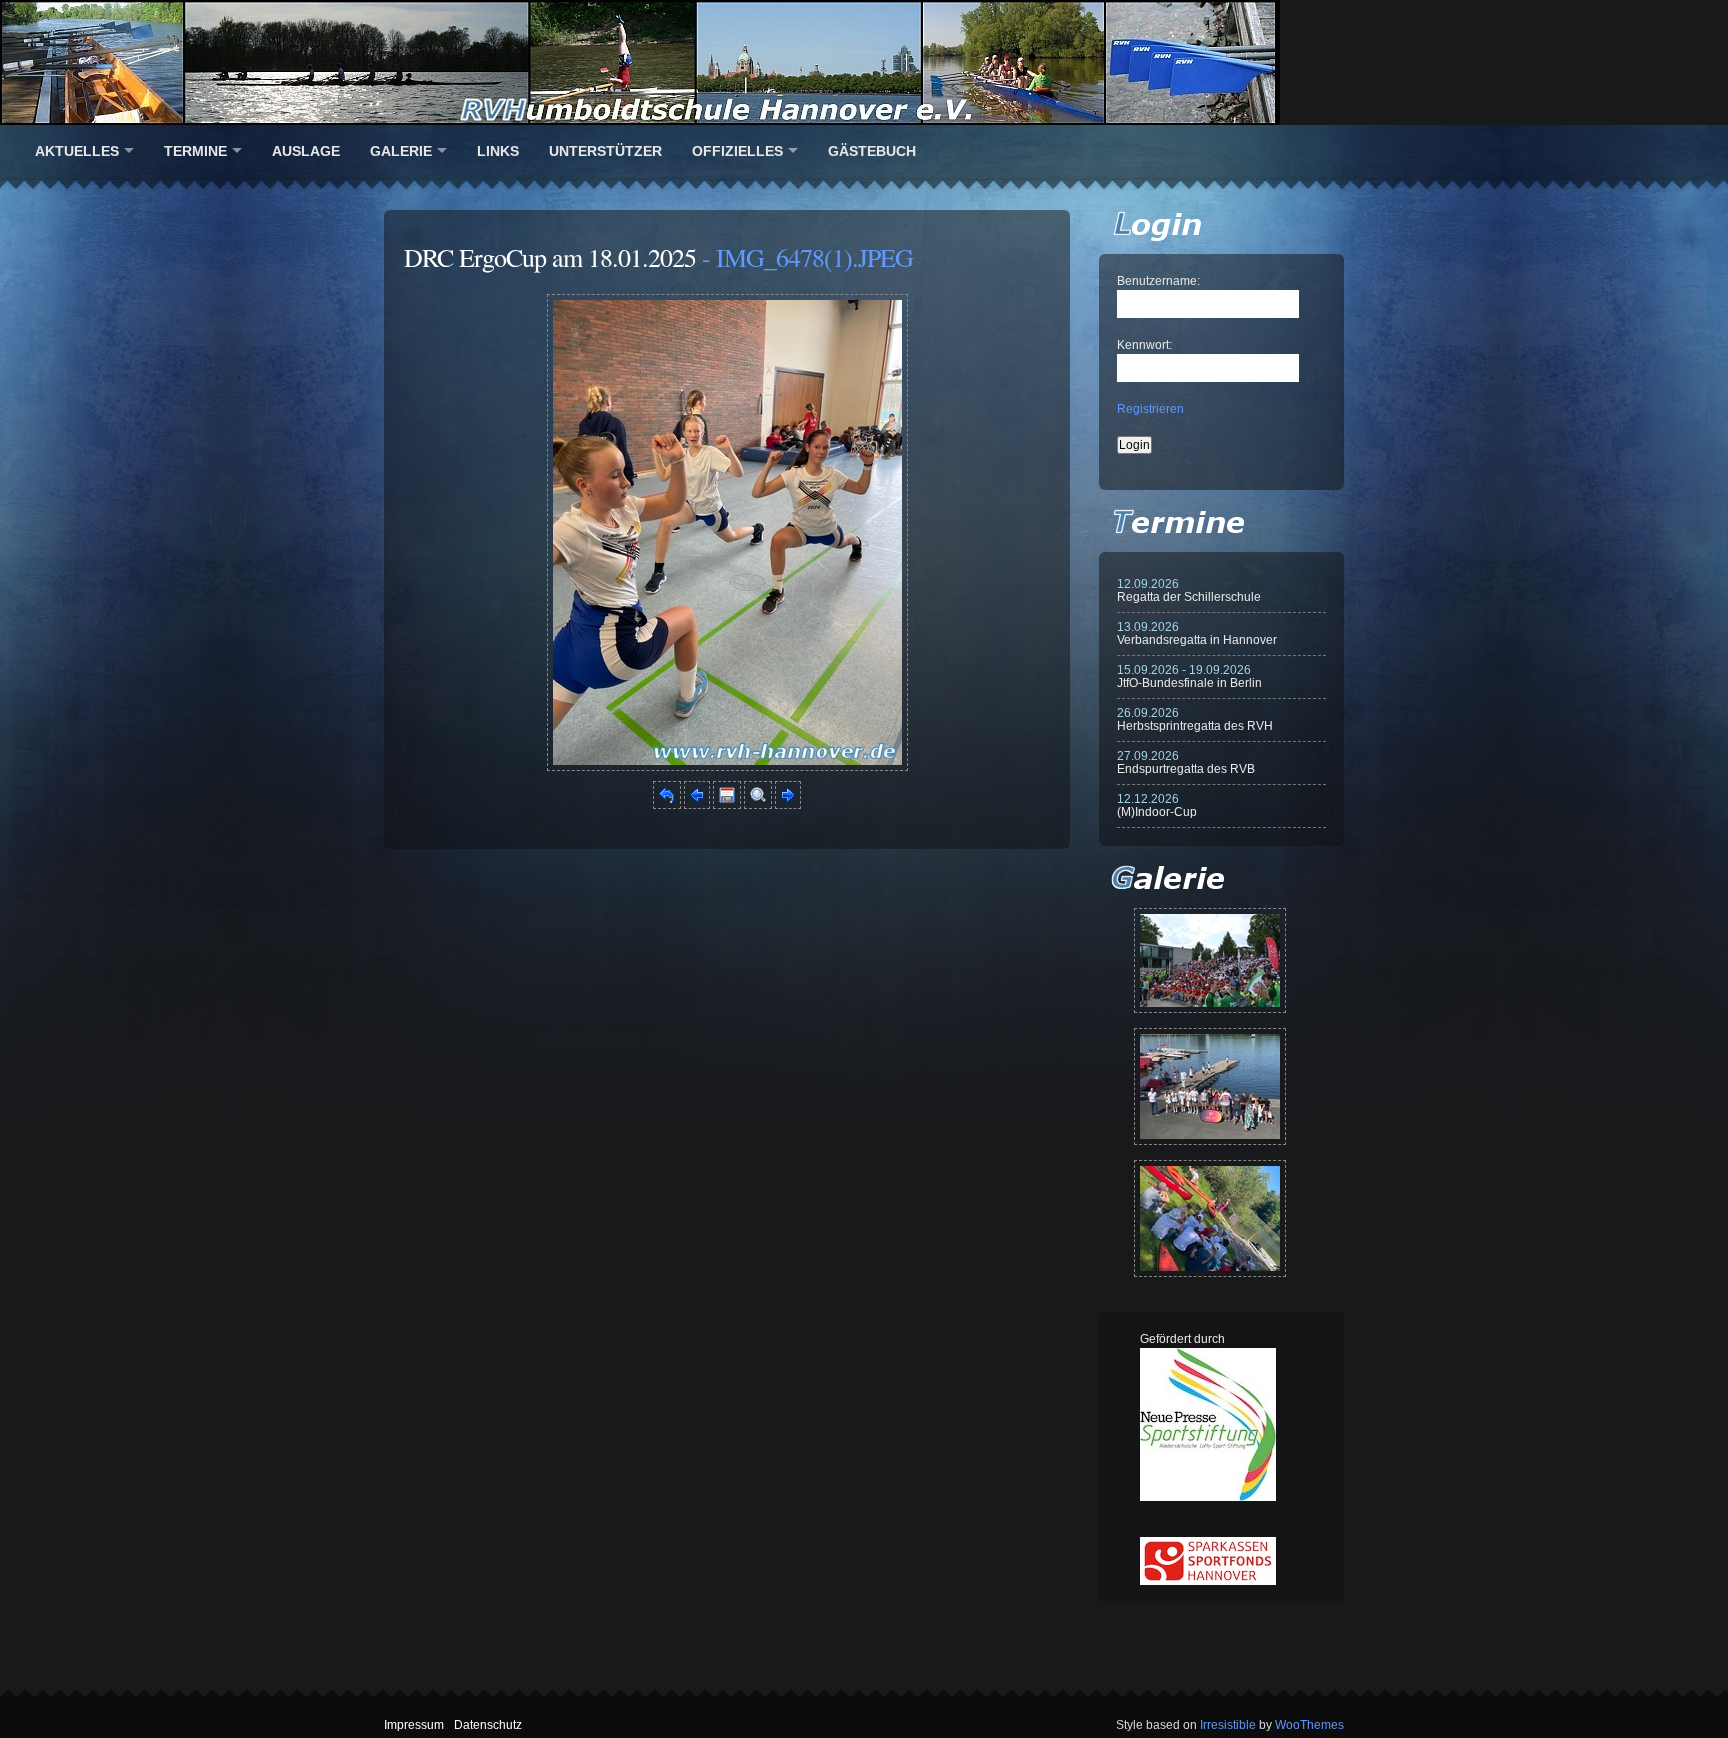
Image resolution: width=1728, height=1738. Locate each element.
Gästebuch (872, 151)
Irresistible (1228, 1725)
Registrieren (1150, 409)
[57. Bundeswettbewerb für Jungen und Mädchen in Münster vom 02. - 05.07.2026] (1210, 960)
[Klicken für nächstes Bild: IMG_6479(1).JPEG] (727, 767)
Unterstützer (605, 151)
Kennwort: (1144, 345)
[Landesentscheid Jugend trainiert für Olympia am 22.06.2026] (1210, 1086)
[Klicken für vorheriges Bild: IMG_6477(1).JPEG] (697, 805)
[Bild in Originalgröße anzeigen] (758, 805)
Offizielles (737, 151)
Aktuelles (77, 151)
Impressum (414, 1725)
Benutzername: (1158, 281)
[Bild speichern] (727, 805)
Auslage (306, 151)
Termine (195, 151)
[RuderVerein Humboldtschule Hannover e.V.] (864, 62)
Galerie (401, 151)
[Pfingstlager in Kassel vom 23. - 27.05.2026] (1210, 1218)
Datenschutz (488, 1725)
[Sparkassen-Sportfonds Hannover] (1208, 1581)
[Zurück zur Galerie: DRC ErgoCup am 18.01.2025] (667, 805)
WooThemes (1309, 1725)
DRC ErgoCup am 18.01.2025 (550, 257)
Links (498, 151)
